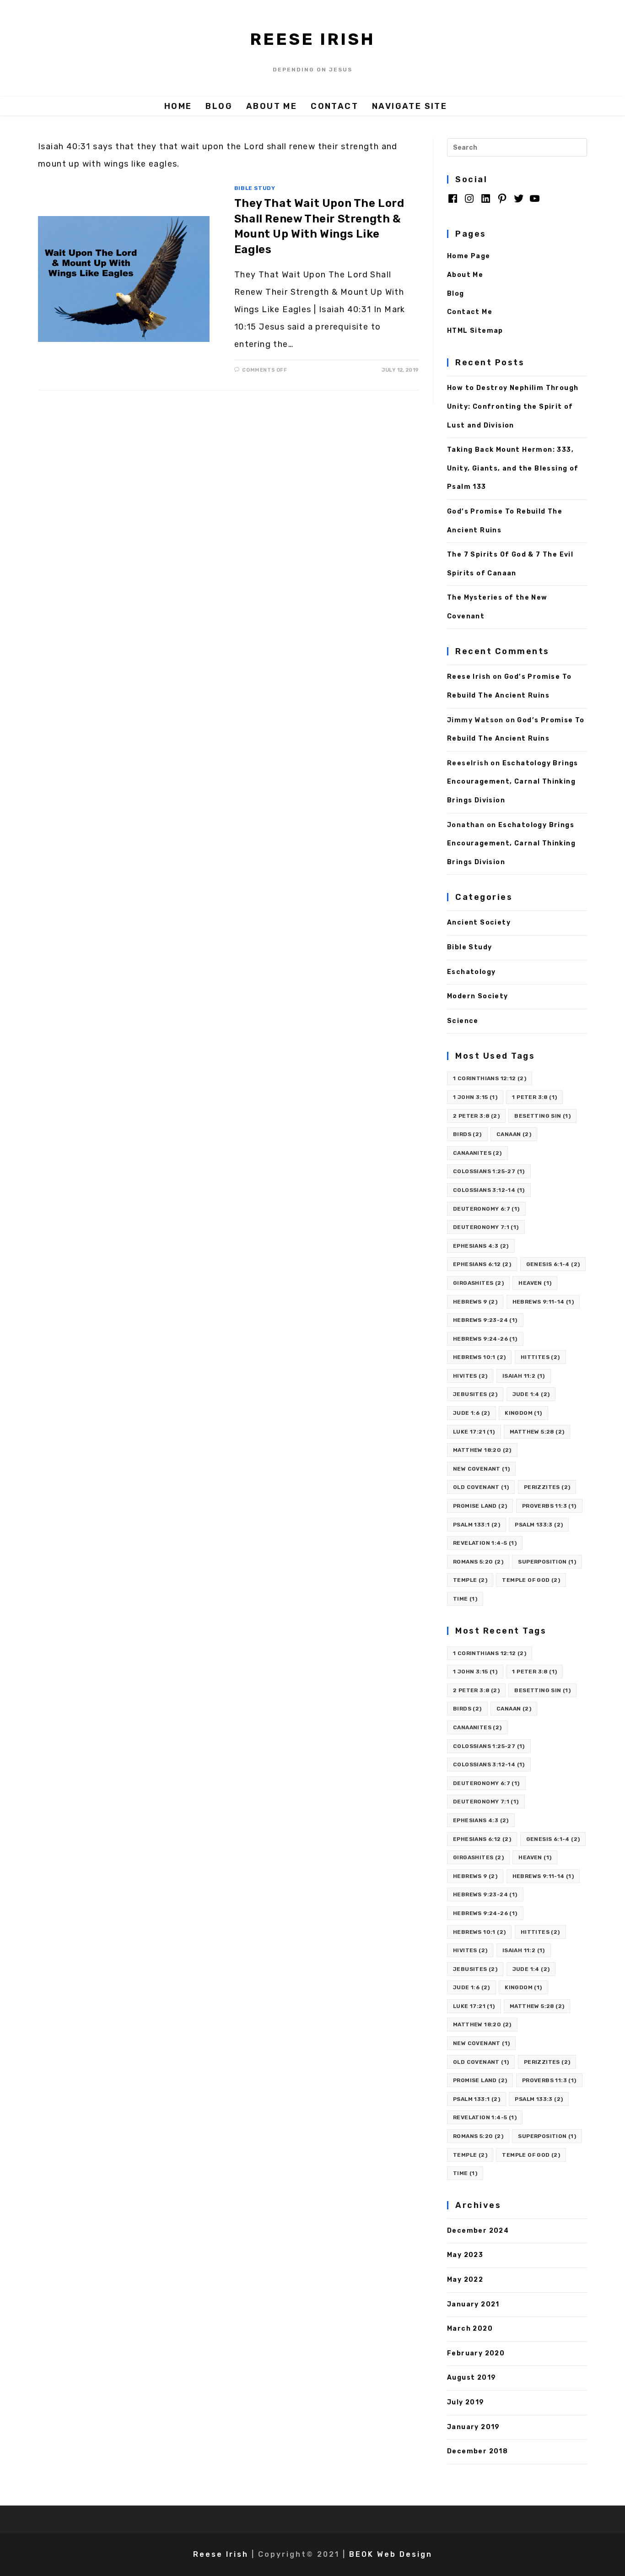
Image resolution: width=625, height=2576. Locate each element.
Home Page (469, 256)
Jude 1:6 (471, 1413)
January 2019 (474, 2427)
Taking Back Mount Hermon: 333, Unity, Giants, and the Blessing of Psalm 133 (513, 468)
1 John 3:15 (475, 1097)
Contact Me (470, 312)
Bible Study (255, 188)
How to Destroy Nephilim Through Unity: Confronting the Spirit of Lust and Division (513, 406)
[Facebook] (453, 202)
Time (465, 1599)
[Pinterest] (502, 202)
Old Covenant (481, 1487)
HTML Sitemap (475, 331)
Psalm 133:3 (539, 1525)
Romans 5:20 (478, 1562)
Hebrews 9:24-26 (485, 1339)
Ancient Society (479, 923)
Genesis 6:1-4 (553, 1264)
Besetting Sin (542, 1116)
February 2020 (476, 2353)
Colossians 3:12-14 (489, 1190)
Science (463, 1021)
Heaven (535, 1283)
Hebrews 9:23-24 (485, 1320)
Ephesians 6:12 (482, 1264)
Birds (467, 1134)
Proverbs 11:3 (549, 1506)
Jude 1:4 (531, 1394)
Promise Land (480, 1506)
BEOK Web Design (391, 2554)
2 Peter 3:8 (476, 1116)
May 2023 (465, 2255)
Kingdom (523, 1413)
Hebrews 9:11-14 (543, 1302)
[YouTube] (535, 202)
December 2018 (477, 2451)
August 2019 (471, 2378)
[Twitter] (519, 202)
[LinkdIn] (486, 202)
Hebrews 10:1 (479, 1357)
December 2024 (478, 2231)
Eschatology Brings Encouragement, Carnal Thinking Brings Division (513, 782)
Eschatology (471, 972)
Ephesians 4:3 (481, 1246)
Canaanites (477, 1153)
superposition (547, 1562)
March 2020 (470, 2329)
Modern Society (478, 996)
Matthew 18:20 (482, 1450)
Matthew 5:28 (537, 1432)
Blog (456, 294)
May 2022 (465, 2280)
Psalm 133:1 (477, 1525)
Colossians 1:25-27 (489, 1171)
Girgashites (478, 1283)
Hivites (470, 1376)
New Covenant (481, 1469)
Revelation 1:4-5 (485, 1543)
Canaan (514, 1134)
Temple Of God (531, 1580)
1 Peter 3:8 (534, 1097)
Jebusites (475, 1394)
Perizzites (547, 1487)
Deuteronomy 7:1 (486, 1227)
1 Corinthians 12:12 (490, 1078)
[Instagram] (469, 202)
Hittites (540, 1357)
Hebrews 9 (475, 1302)
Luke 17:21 (474, 1432)
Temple (470, 1580)
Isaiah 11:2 (524, 1376)
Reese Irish (312, 39)
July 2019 (466, 2402)
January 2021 (473, 2304)
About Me (465, 275)
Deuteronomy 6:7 (486, 1209)
